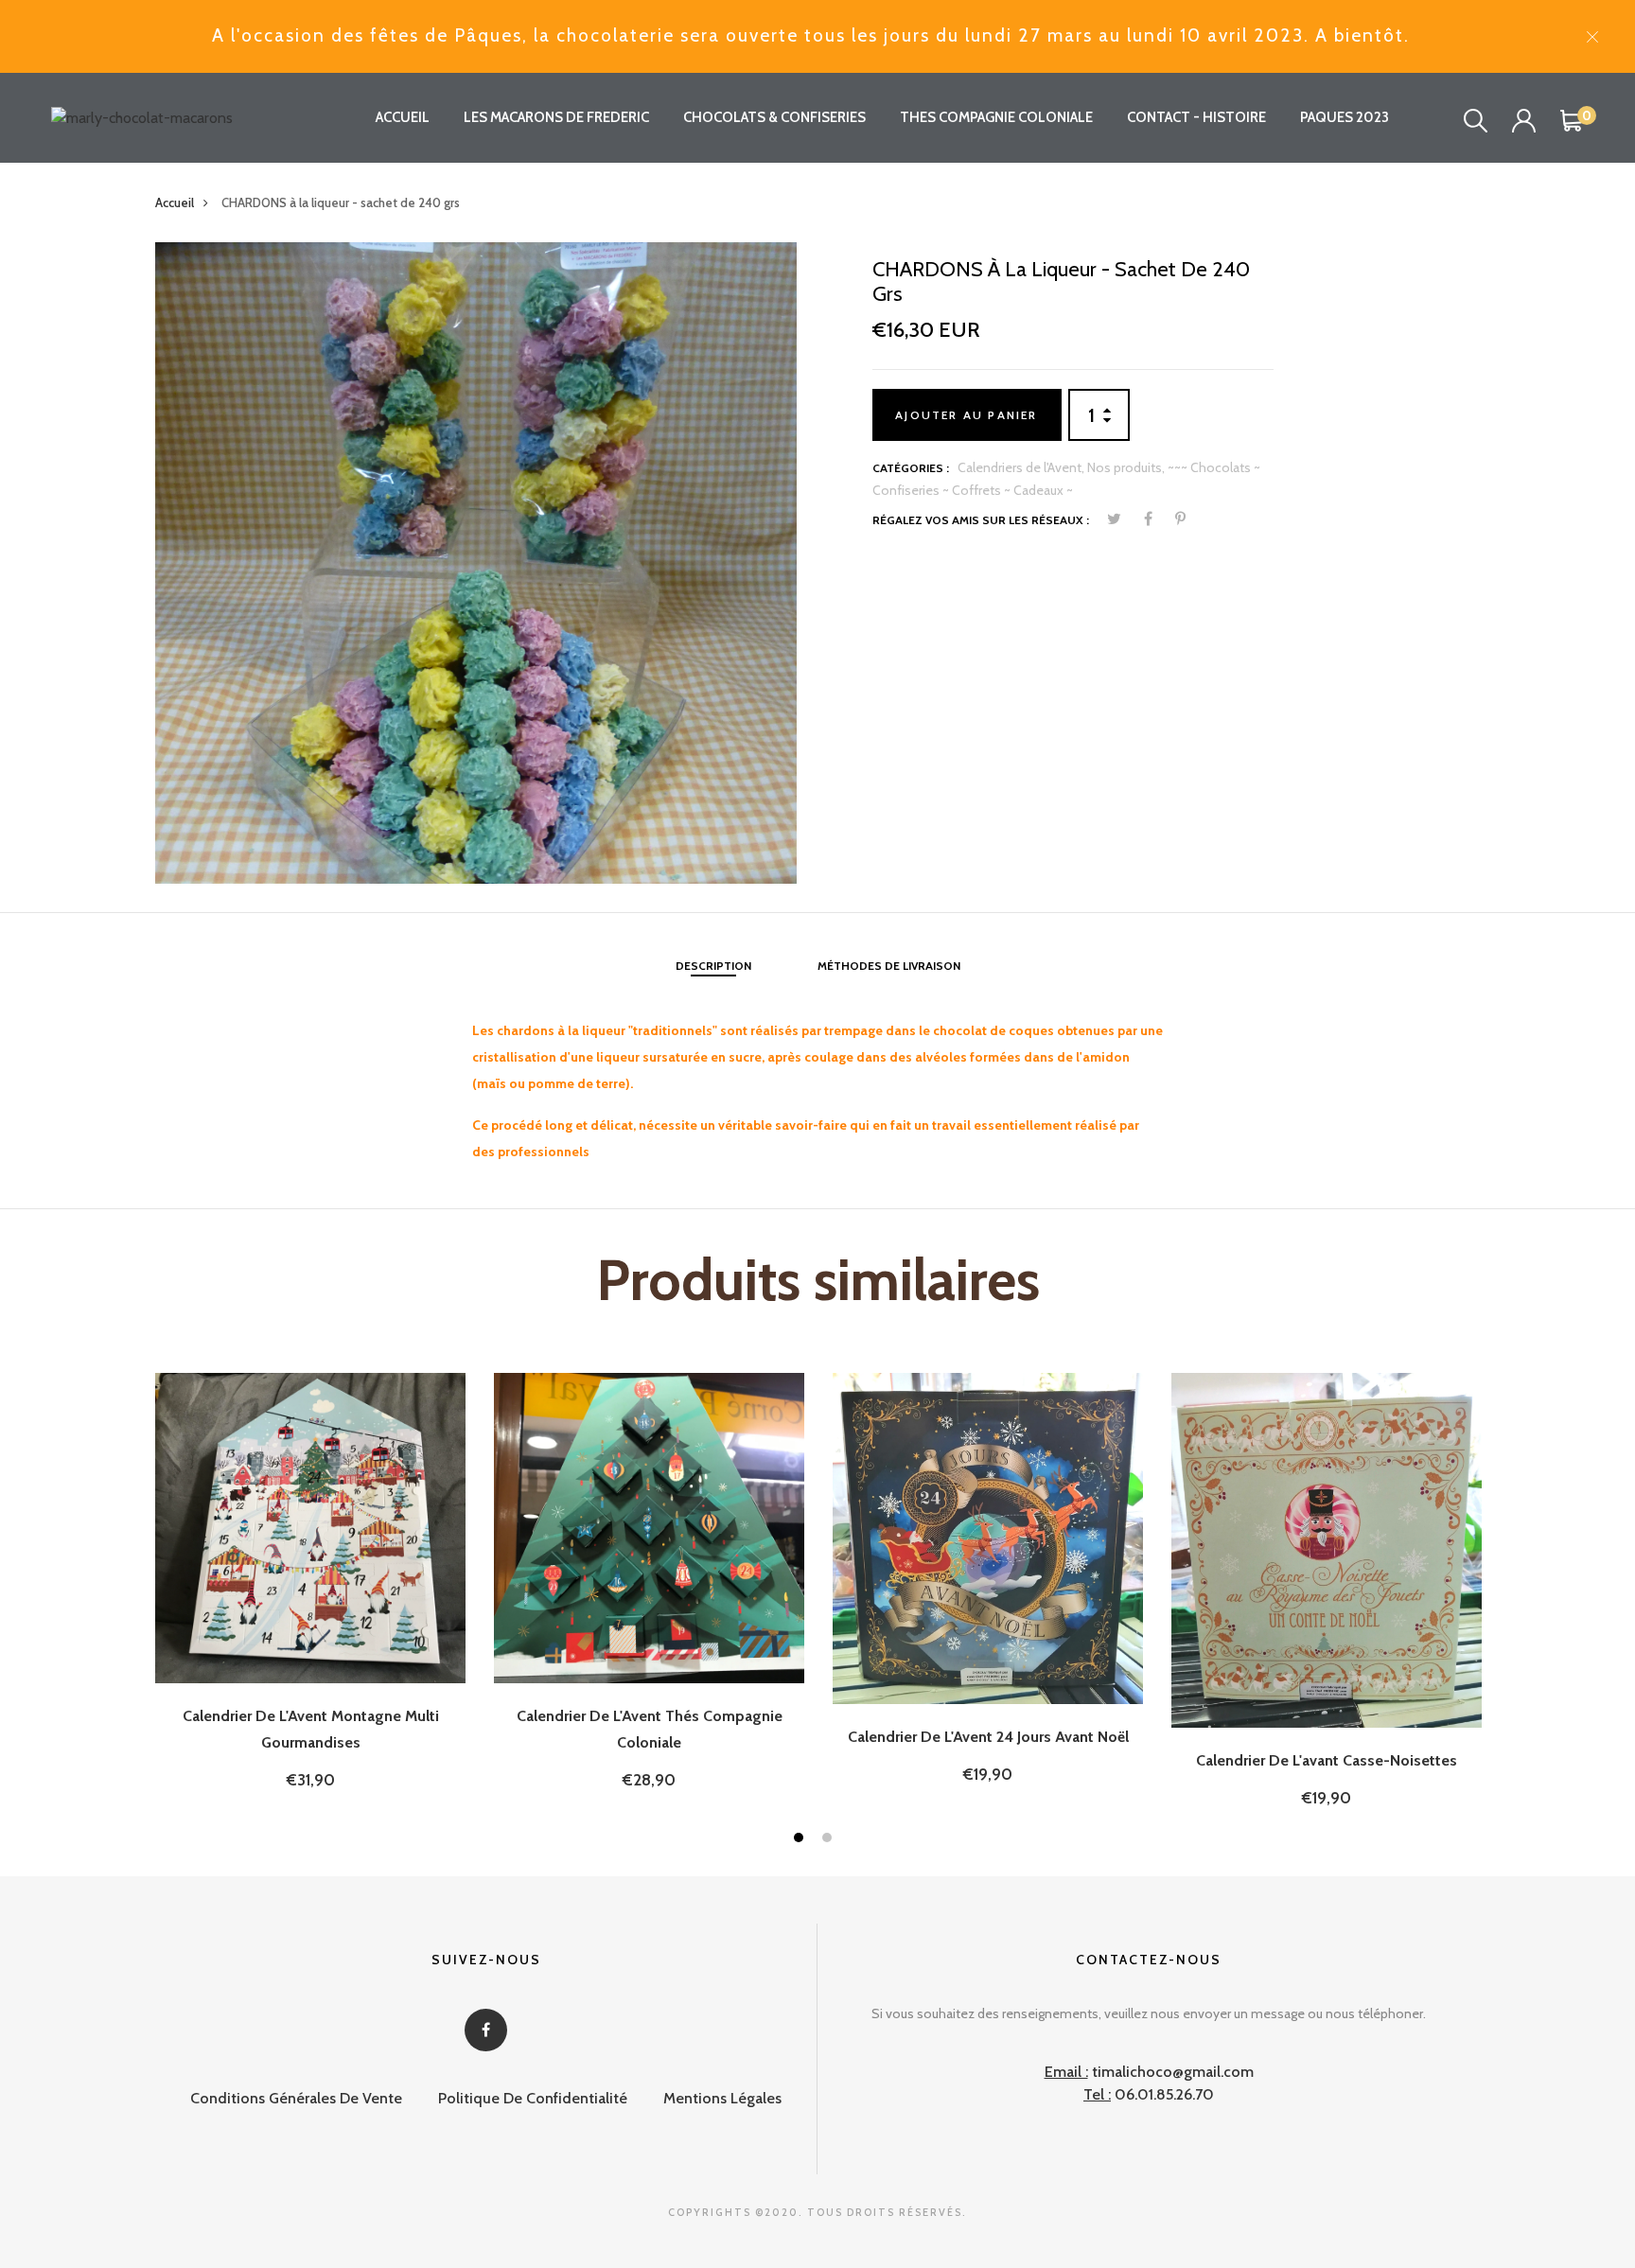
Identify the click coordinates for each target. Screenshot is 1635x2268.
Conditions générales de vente (296, 2098)
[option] (476, 563)
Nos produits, (1127, 467)
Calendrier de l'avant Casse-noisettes (1327, 1760)
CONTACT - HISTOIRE (1196, 117)
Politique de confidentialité (533, 2098)
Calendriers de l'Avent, (1022, 467)
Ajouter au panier (966, 415)
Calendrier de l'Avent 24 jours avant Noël (988, 1737)
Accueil (175, 202)
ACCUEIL (403, 117)
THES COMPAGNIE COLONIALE (996, 117)
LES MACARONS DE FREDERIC (556, 117)
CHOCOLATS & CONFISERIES (774, 117)
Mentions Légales (722, 2098)
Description (713, 966)
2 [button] (829, 1840)
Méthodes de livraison (889, 966)
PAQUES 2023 (1345, 117)
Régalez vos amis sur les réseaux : (981, 520)
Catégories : (911, 468)
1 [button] (801, 1840)
